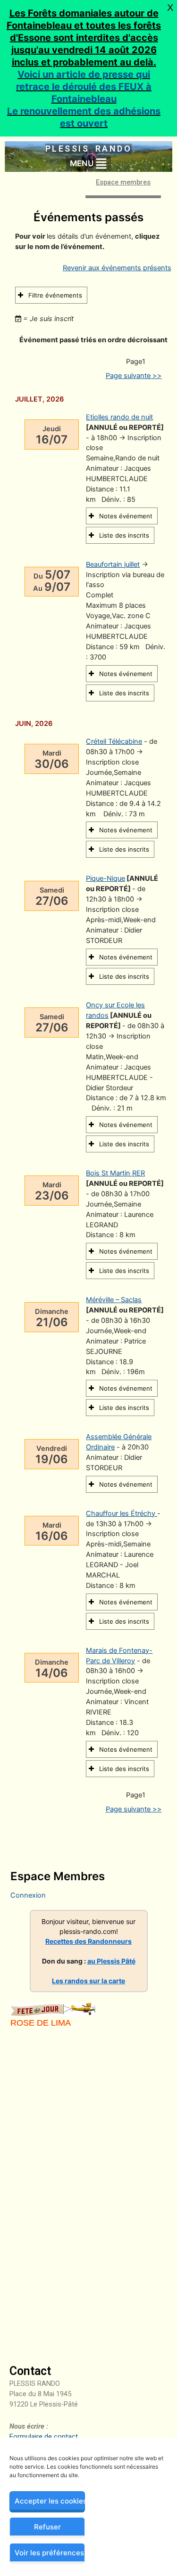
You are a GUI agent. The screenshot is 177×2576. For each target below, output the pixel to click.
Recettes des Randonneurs (88, 1941)
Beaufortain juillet (113, 564)
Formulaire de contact (44, 2437)
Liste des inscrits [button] (124, 535)
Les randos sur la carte (88, 1981)
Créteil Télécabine (114, 741)
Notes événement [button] (126, 516)
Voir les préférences (49, 2553)
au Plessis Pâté (111, 1961)
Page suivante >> (134, 376)
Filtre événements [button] (55, 295)
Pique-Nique (105, 878)
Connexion (28, 1895)
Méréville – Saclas (114, 1300)
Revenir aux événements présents (117, 268)
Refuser (47, 2527)
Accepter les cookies (50, 2501)
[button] (88, 163)
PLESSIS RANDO (89, 149)
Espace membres (123, 183)
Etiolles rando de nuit (119, 417)
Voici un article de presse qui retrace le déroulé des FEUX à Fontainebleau (84, 87)
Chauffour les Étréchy (122, 1513)
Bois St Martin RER (115, 1173)
